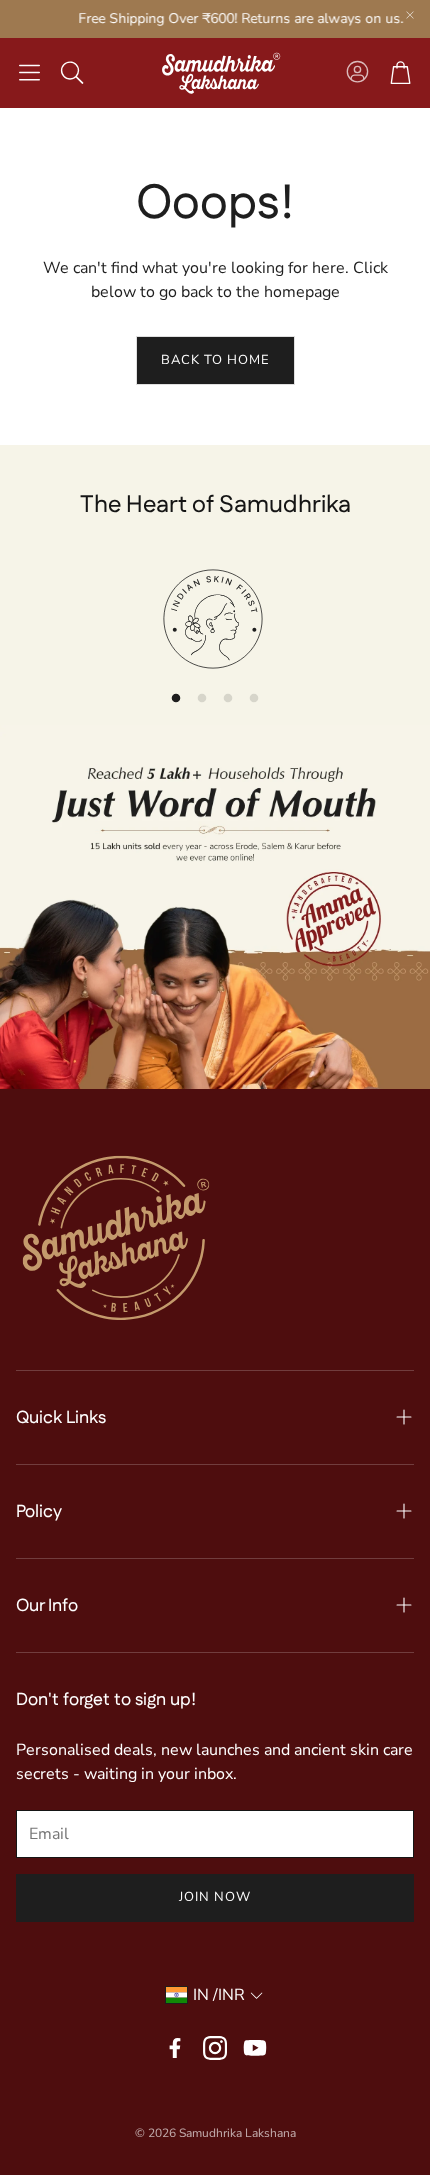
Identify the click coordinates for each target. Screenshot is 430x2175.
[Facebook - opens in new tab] (175, 2048)
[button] (29, 73)
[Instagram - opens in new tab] (215, 2048)
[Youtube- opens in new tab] (255, 2048)
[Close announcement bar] (410, 15)
